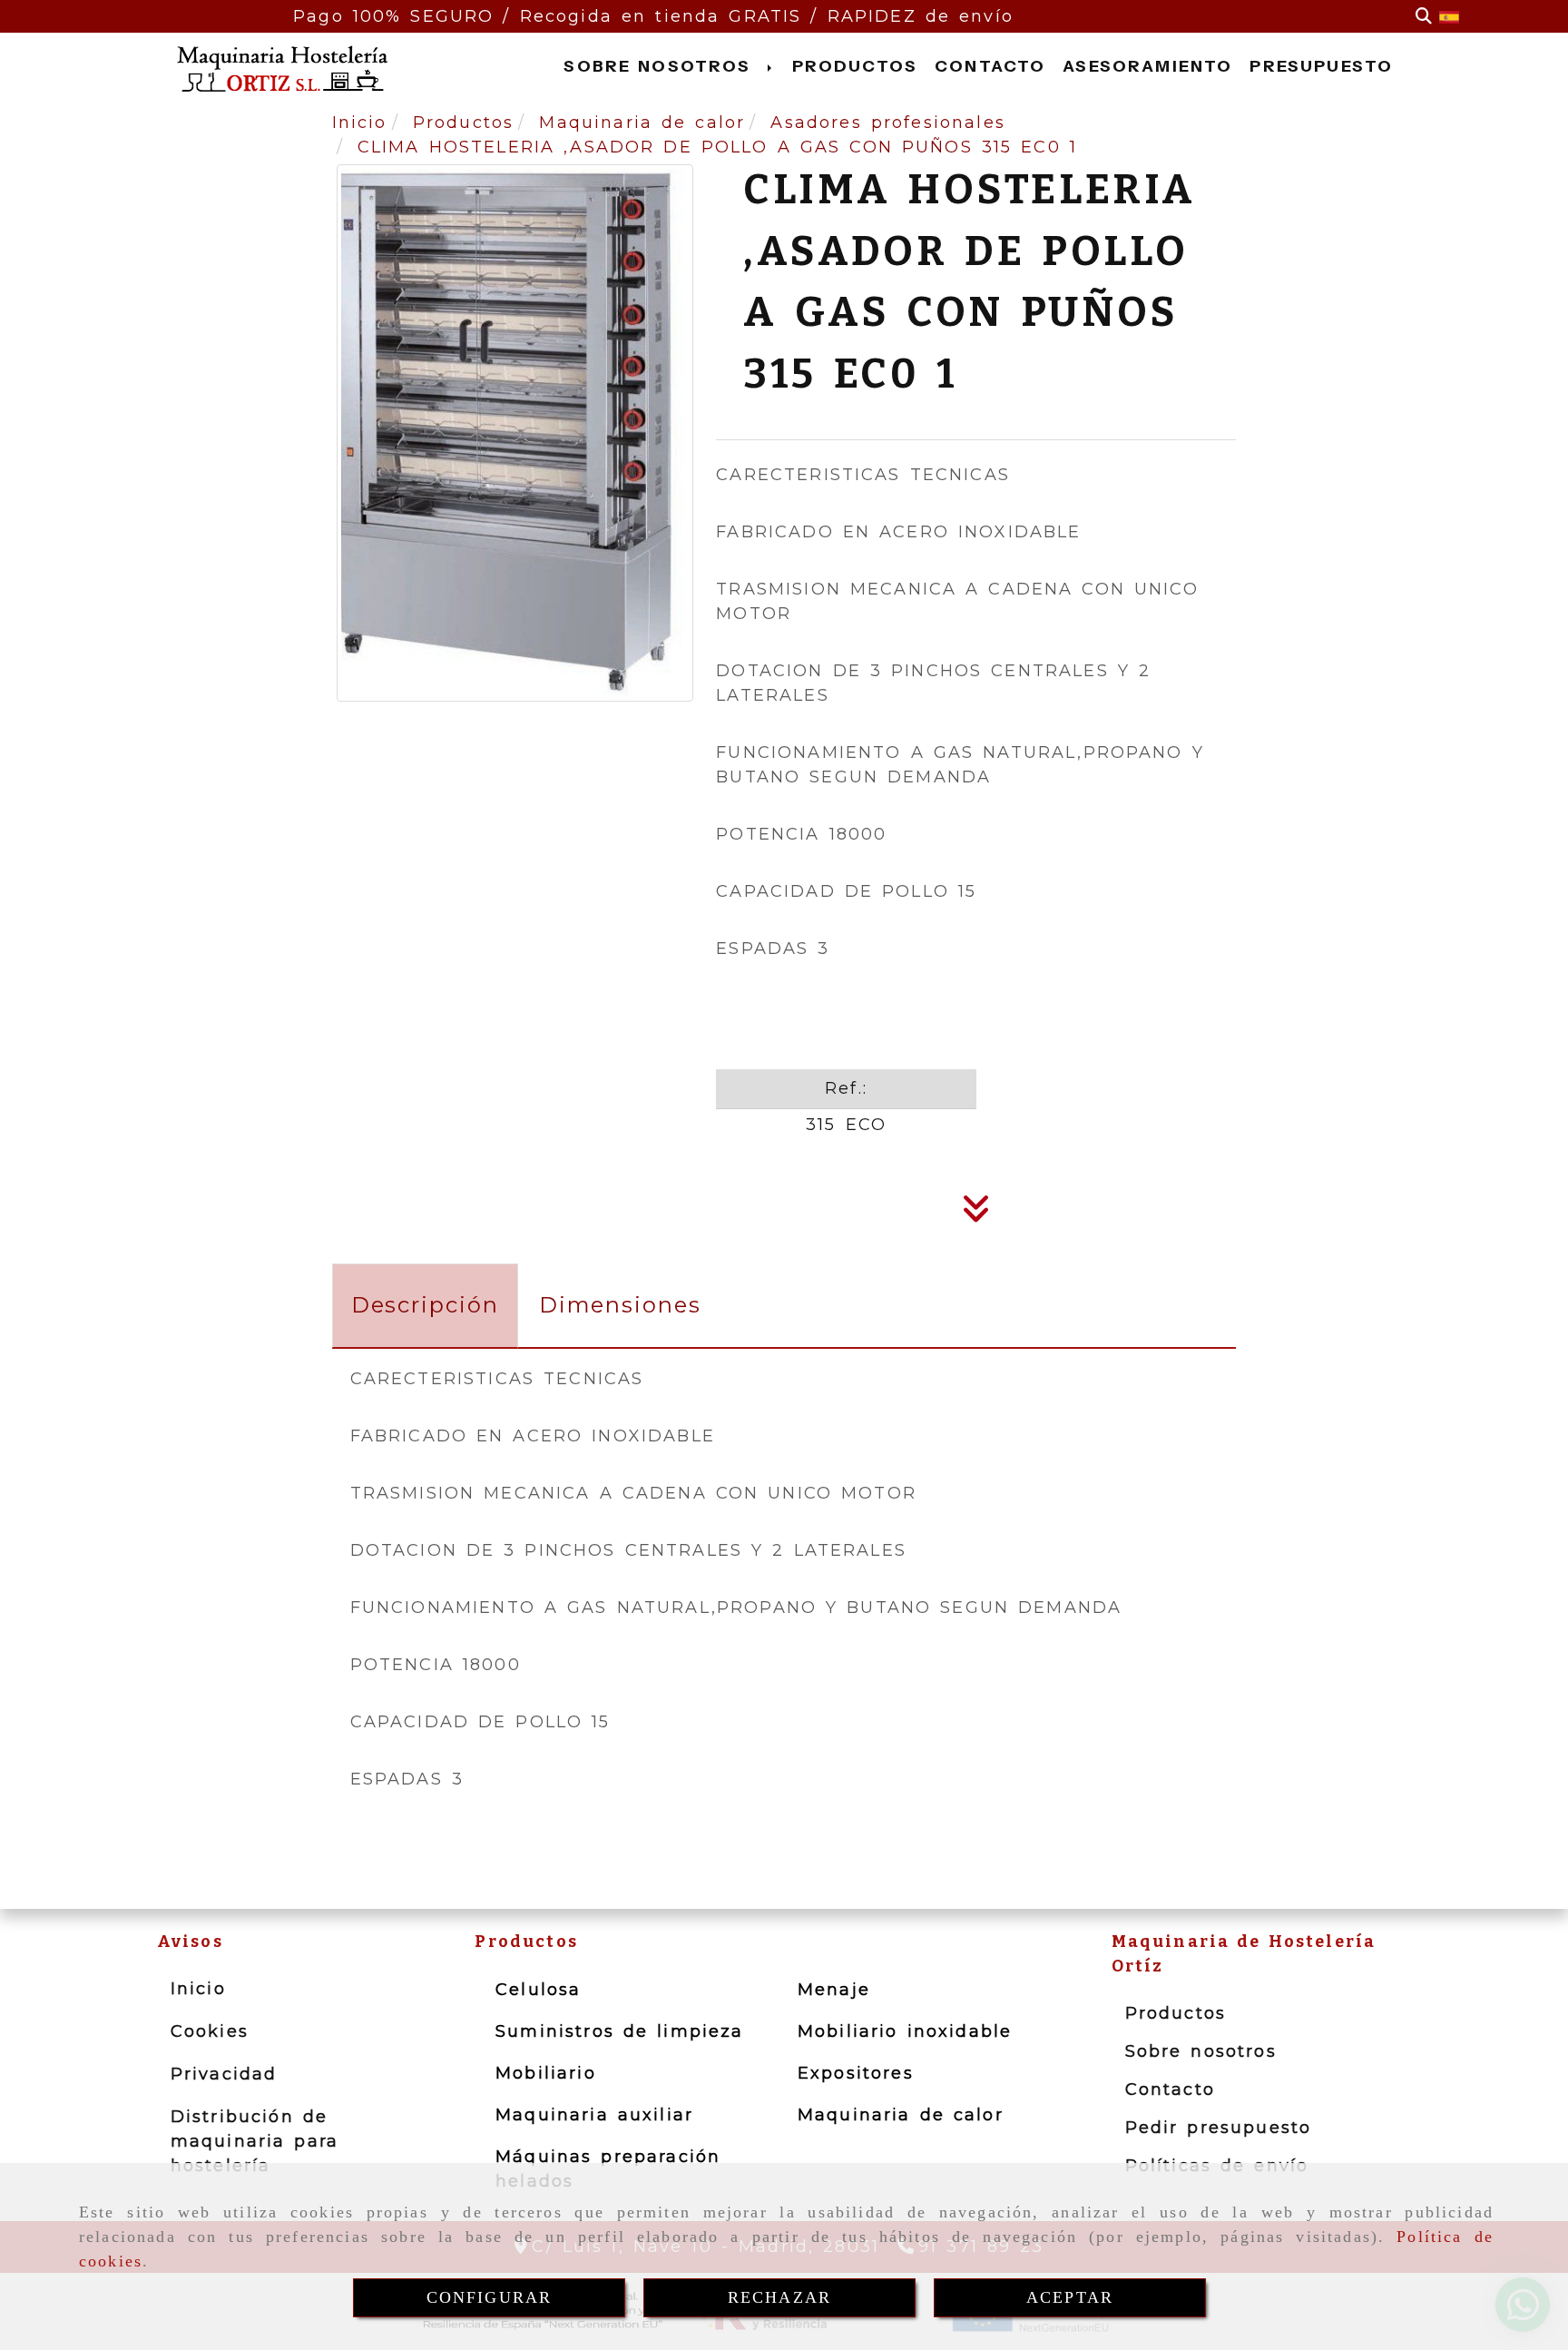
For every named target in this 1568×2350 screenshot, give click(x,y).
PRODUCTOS (855, 66)
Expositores (856, 2073)
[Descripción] (976, 1214)
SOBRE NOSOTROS (661, 66)
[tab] (425, 1306)
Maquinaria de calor (901, 2115)
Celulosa (538, 1990)
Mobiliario (546, 2073)
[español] (1449, 16)
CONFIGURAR (490, 2297)
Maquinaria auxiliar (594, 2115)
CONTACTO (990, 66)
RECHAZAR (779, 2297)
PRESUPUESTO (1321, 66)
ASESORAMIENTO (1147, 66)
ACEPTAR (1070, 2297)
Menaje (834, 1990)
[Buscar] (1424, 17)
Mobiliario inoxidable (905, 2031)
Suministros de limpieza (619, 2031)
